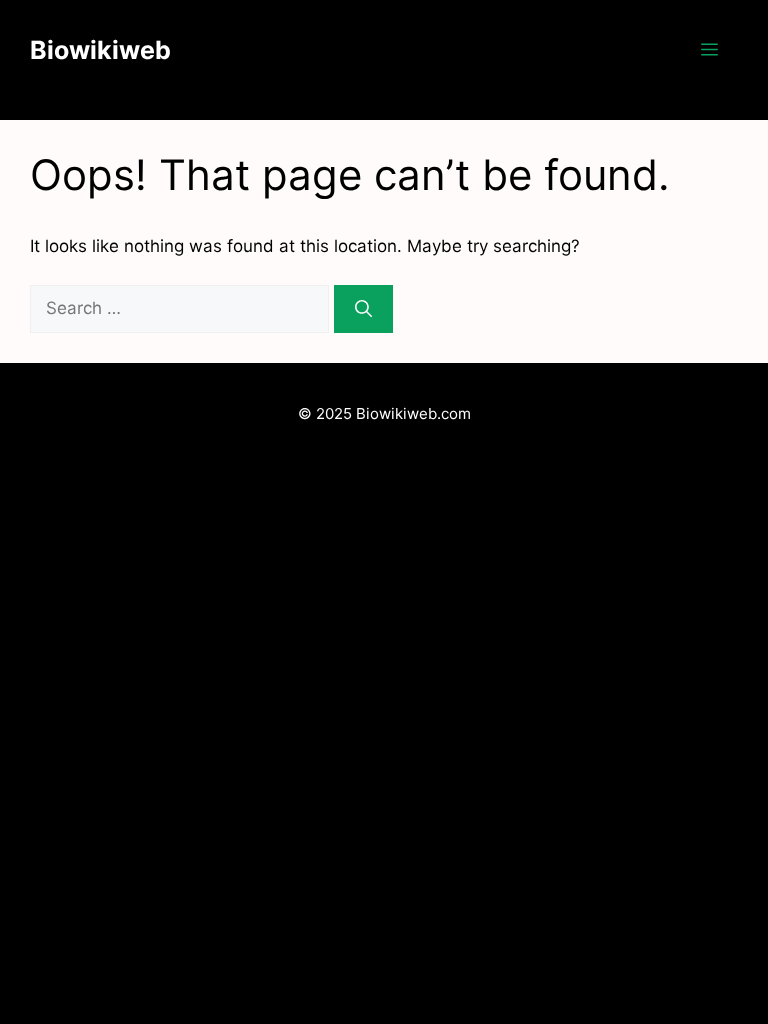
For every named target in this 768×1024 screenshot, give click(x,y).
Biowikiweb (100, 50)
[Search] (363, 309)
